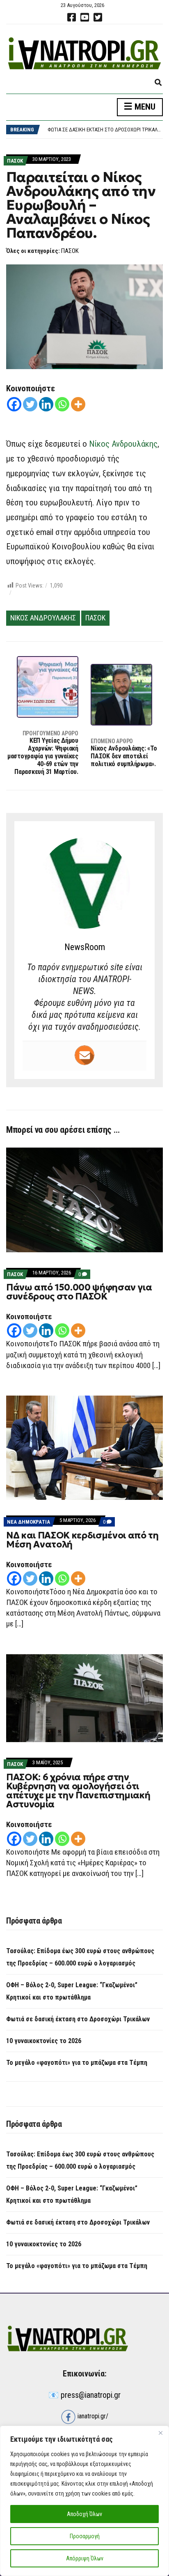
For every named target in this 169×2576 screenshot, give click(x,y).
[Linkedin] (46, 404)
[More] (78, 404)
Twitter (98, 17)
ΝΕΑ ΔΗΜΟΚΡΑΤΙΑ (29, 1522)
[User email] (84, 1055)
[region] (84, 2501)
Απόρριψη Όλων (85, 2558)
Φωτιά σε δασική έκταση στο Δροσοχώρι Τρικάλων (78, 2019)
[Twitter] (30, 404)
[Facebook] (14, 404)
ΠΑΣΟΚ (15, 161)
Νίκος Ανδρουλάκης (123, 444)
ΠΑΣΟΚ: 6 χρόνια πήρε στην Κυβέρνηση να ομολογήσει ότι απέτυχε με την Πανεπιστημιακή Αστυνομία (78, 1791)
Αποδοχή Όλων (84, 2514)
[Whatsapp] (62, 404)
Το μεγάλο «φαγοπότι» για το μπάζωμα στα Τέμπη (77, 2063)
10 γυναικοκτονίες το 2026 (79, 131)
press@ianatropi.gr (91, 2395)
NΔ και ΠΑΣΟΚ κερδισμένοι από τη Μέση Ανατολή (82, 1540)
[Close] (160, 2433)
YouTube (84, 17)
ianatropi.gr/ (92, 2416)
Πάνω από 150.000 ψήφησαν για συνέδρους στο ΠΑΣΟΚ (79, 1292)
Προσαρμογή (85, 2536)
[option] (105, 131)
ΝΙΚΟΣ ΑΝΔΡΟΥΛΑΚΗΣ (43, 618)
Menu (144, 107)
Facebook (71, 17)
